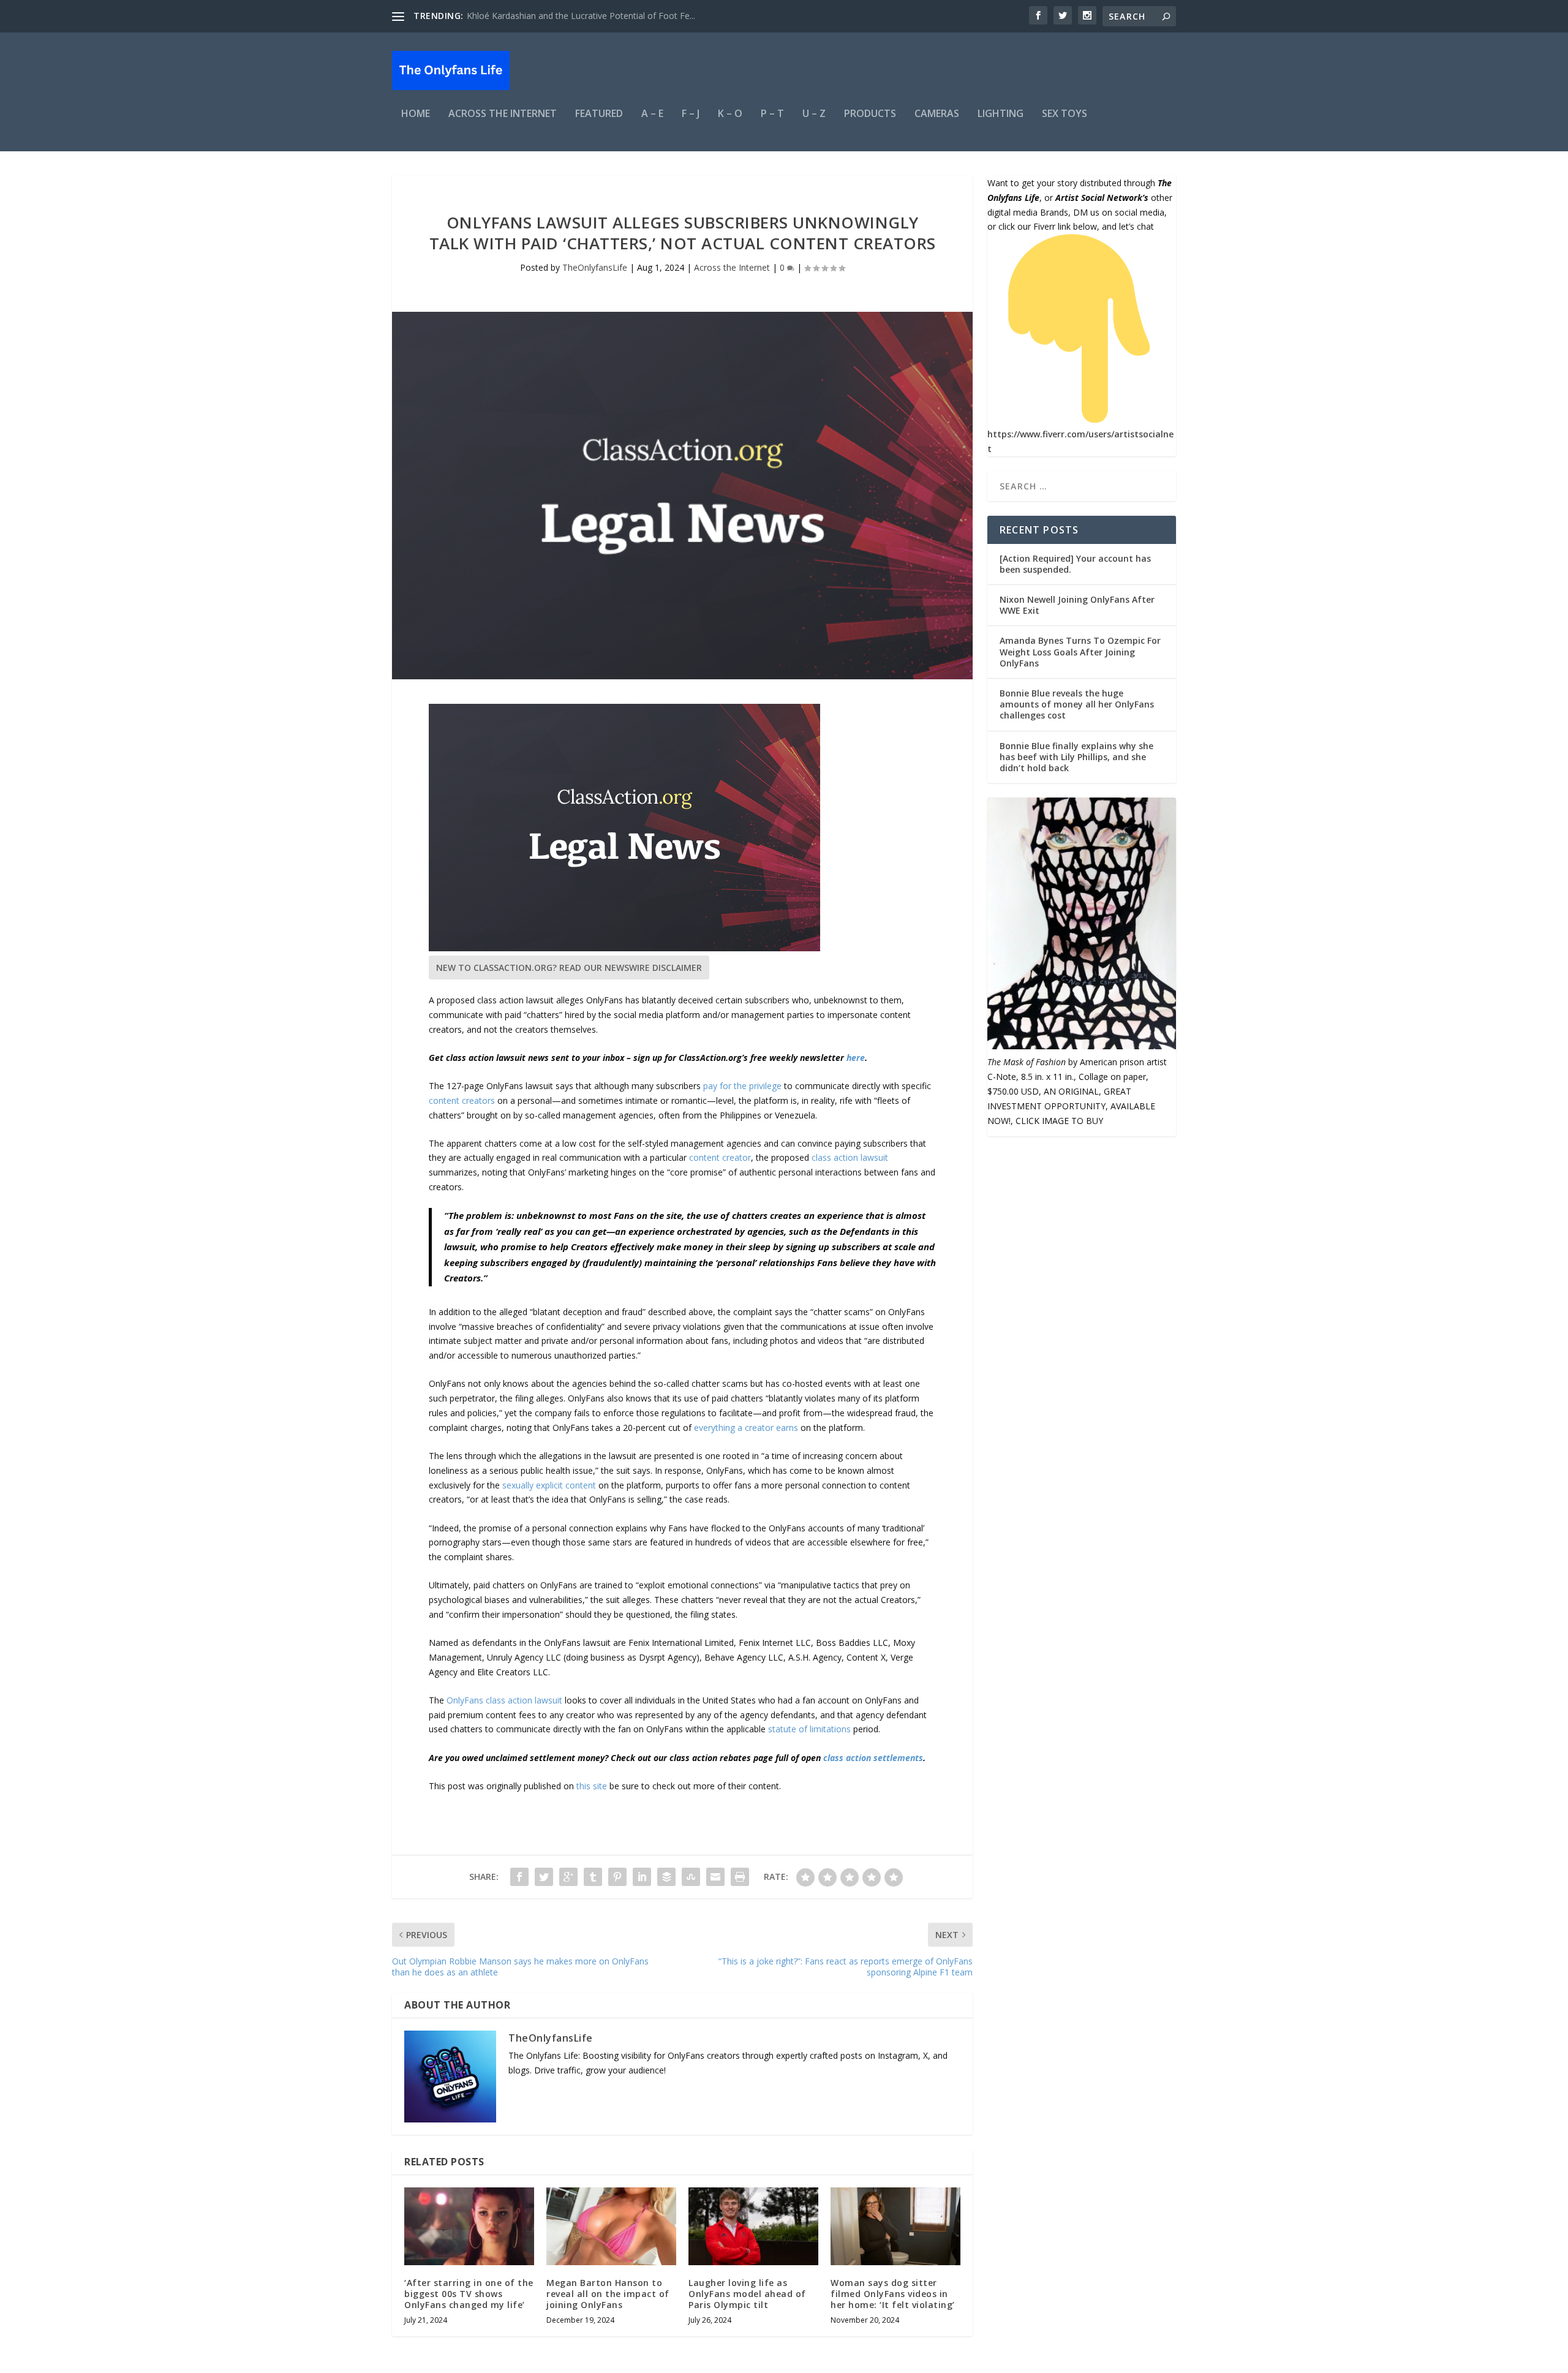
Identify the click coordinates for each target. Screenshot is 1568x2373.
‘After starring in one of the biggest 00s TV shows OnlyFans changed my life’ (469, 2294)
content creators (462, 1100)
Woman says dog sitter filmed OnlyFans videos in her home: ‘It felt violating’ (893, 2294)
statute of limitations (809, 1729)
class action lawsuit (850, 1157)
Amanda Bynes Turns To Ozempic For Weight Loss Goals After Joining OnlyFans (1080, 651)
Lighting (1001, 114)
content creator (720, 1157)
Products (870, 114)
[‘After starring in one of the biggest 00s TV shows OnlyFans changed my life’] (469, 2226)
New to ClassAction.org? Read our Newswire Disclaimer (569, 968)
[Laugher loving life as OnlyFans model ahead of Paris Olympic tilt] (753, 2226)
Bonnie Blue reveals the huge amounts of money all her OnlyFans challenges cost (1077, 704)
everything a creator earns (746, 1428)
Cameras (937, 114)
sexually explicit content (549, 1485)
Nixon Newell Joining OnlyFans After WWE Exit (1077, 605)
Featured (599, 114)
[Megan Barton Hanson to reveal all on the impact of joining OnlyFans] (611, 2226)
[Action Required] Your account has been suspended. (1075, 564)
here (856, 1058)
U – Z (814, 114)
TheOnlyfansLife (595, 267)
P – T (772, 114)
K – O (730, 114)
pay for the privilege (742, 1086)
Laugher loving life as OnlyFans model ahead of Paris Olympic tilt (747, 2294)
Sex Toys (1065, 114)
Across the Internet (503, 114)
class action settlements (873, 1758)
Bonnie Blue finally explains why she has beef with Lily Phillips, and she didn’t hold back (1076, 757)
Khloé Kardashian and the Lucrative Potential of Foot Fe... (581, 16)
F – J (691, 114)
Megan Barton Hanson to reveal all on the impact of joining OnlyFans (608, 2294)
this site (592, 1786)
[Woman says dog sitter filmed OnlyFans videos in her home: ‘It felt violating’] (895, 2226)
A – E (652, 114)
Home (416, 114)
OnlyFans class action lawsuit (504, 1700)
